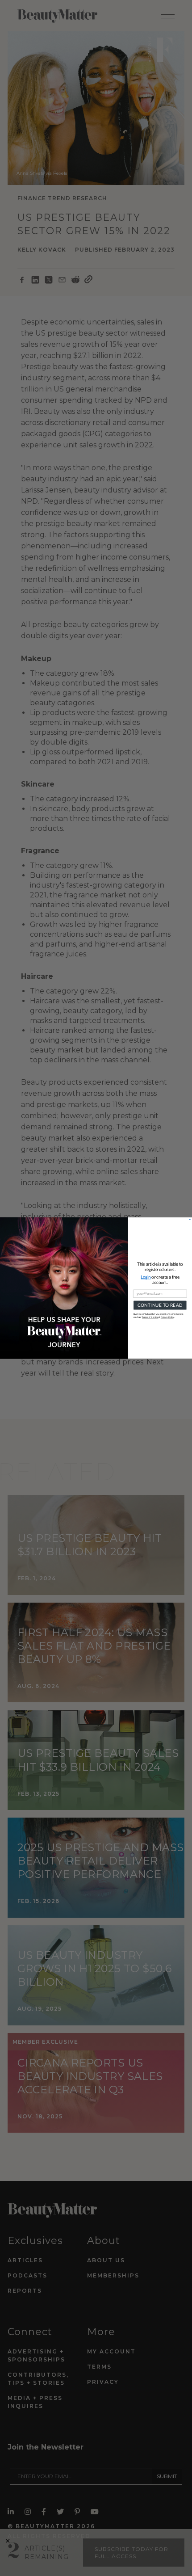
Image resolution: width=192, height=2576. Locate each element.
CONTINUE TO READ (160, 1305)
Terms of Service (150, 1317)
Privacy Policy (167, 1317)
